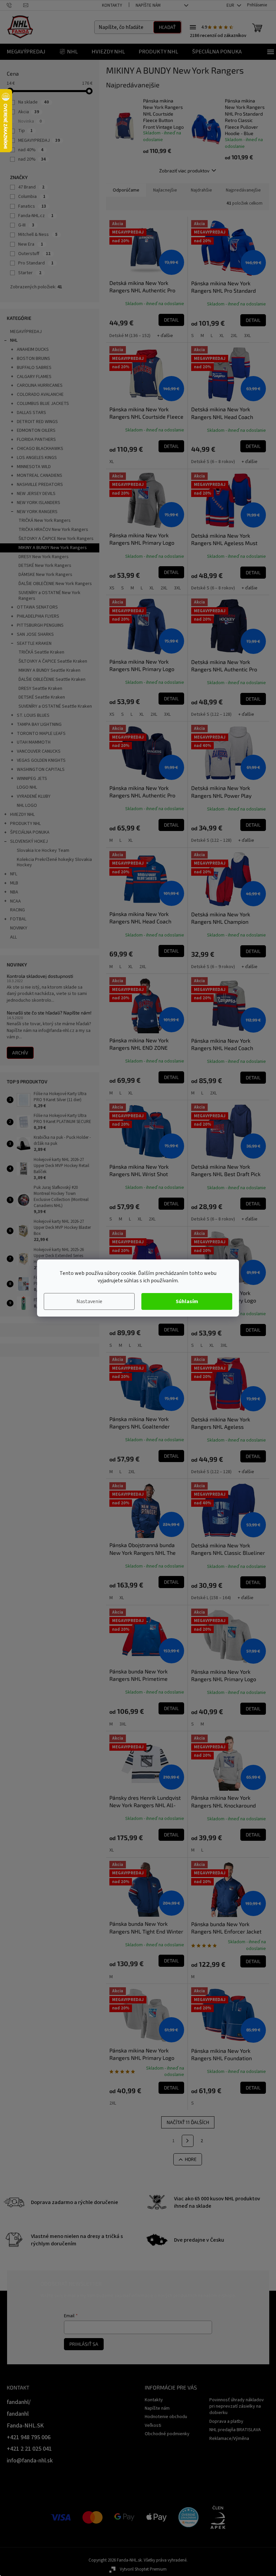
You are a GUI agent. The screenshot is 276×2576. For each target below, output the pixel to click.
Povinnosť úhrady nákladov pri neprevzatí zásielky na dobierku (237, 2406)
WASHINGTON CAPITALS (41, 770)
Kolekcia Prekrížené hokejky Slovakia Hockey (54, 862)
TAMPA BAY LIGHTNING (39, 724)
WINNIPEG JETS (32, 779)
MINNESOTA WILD (34, 467)
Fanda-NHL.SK (25, 2426)
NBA (14, 892)
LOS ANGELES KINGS (37, 458)
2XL (234, 336)
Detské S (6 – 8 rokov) (213, 462)
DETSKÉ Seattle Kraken (42, 697)
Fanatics (32, 206)
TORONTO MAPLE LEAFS (41, 734)
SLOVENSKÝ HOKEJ (29, 841)
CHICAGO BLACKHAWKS (40, 449)
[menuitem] (26, 52)
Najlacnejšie (165, 190)
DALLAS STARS (31, 413)
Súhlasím (187, 1301)
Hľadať (167, 27)
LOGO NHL (27, 787)
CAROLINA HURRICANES (40, 385)
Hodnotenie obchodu (166, 2417)
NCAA (15, 901)
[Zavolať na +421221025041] (15, 5)
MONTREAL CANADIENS (40, 475)
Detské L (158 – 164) (211, 1598)
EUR (231, 5)
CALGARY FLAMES (34, 377)
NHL (14, 340)
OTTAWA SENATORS (37, 607)
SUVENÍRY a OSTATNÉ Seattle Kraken (55, 706)
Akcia (29, 112)
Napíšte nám (148, 5)
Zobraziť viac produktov (184, 171)
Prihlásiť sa (84, 2344)
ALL (13, 937)
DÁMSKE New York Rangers (45, 575)
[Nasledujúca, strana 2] (188, 2141)
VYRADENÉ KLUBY (34, 796)
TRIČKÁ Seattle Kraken (41, 652)
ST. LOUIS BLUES (33, 715)
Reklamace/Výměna (229, 2439)
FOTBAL (18, 919)
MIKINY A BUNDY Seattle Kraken (49, 670)
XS (112, 588)
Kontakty (112, 5)
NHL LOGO (27, 805)
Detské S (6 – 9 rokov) (213, 967)
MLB (14, 883)
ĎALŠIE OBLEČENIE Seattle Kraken (52, 679)
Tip (25, 131)
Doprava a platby (226, 2421)
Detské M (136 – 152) (130, 336)
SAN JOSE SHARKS (35, 634)
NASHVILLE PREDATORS (40, 485)
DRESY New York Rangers (44, 557)
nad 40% (31, 150)
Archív (20, 1053)
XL (222, 336)
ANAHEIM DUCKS (33, 349)
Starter (30, 273)
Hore (191, 2159)
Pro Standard (36, 263)
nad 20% (32, 159)
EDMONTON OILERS (36, 430)
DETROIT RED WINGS (37, 422)
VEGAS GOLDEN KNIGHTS (41, 760)
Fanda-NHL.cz (36, 216)
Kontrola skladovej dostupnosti (40, 976)
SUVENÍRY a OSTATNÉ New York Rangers (49, 596)
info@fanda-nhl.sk (30, 2461)
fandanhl (18, 2414)
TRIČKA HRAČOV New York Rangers (53, 530)
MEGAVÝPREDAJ (26, 332)
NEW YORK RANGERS (37, 512)
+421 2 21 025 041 (29, 2449)
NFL (14, 874)
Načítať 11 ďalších (188, 2122)
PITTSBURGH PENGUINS (40, 625)
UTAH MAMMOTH (34, 742)
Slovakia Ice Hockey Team (43, 850)
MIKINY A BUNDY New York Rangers (53, 548)
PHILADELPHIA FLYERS (38, 616)
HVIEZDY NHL (22, 815)
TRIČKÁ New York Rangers (45, 521)
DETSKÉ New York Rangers (45, 566)
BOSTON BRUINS (33, 359)
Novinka (30, 121)
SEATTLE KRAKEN (34, 643)
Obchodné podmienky (167, 2434)
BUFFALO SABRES (34, 368)
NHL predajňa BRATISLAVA (235, 2430)
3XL (247, 336)
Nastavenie (89, 1301)
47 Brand (31, 187)
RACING (18, 910)
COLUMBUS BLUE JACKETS (43, 404)
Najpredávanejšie (243, 190)
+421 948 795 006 (29, 2437)
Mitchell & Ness (38, 235)
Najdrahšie (201, 190)
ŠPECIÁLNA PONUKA (30, 832)
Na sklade (33, 102)
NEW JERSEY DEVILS (36, 494)
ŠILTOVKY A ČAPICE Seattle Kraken (53, 661)
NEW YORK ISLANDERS (39, 503)
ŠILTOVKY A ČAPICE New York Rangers (56, 539)
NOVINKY (19, 928)
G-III (26, 225)
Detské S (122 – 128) (211, 714)
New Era (31, 244)
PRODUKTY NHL (25, 824)
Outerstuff (34, 254)
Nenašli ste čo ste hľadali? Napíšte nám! (49, 1013)
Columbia (32, 197)
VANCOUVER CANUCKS (39, 751)
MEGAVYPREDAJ (39, 140)
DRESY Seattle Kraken (40, 689)
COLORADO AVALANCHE (40, 394)
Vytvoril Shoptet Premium (143, 2569)
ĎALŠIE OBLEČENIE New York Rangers (55, 584)
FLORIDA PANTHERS (36, 440)
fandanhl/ (19, 2402)
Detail (171, 320)
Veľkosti (153, 2425)
